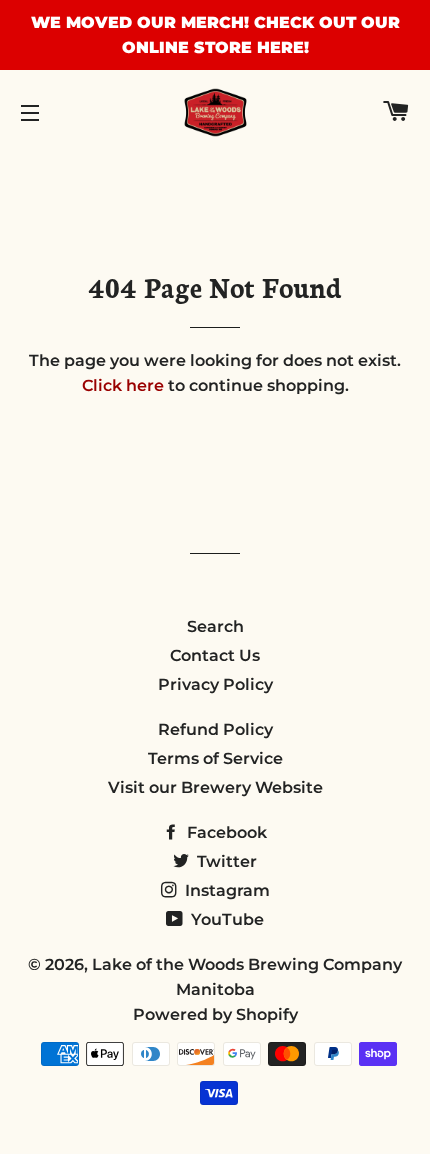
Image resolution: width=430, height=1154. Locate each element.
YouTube (225, 919)
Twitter (225, 861)
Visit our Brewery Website (215, 787)
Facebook (225, 832)
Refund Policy (215, 729)
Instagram (225, 890)
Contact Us (215, 655)
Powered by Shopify (215, 1014)
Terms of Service (215, 758)
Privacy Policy (215, 684)
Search (215, 626)
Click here (123, 385)
